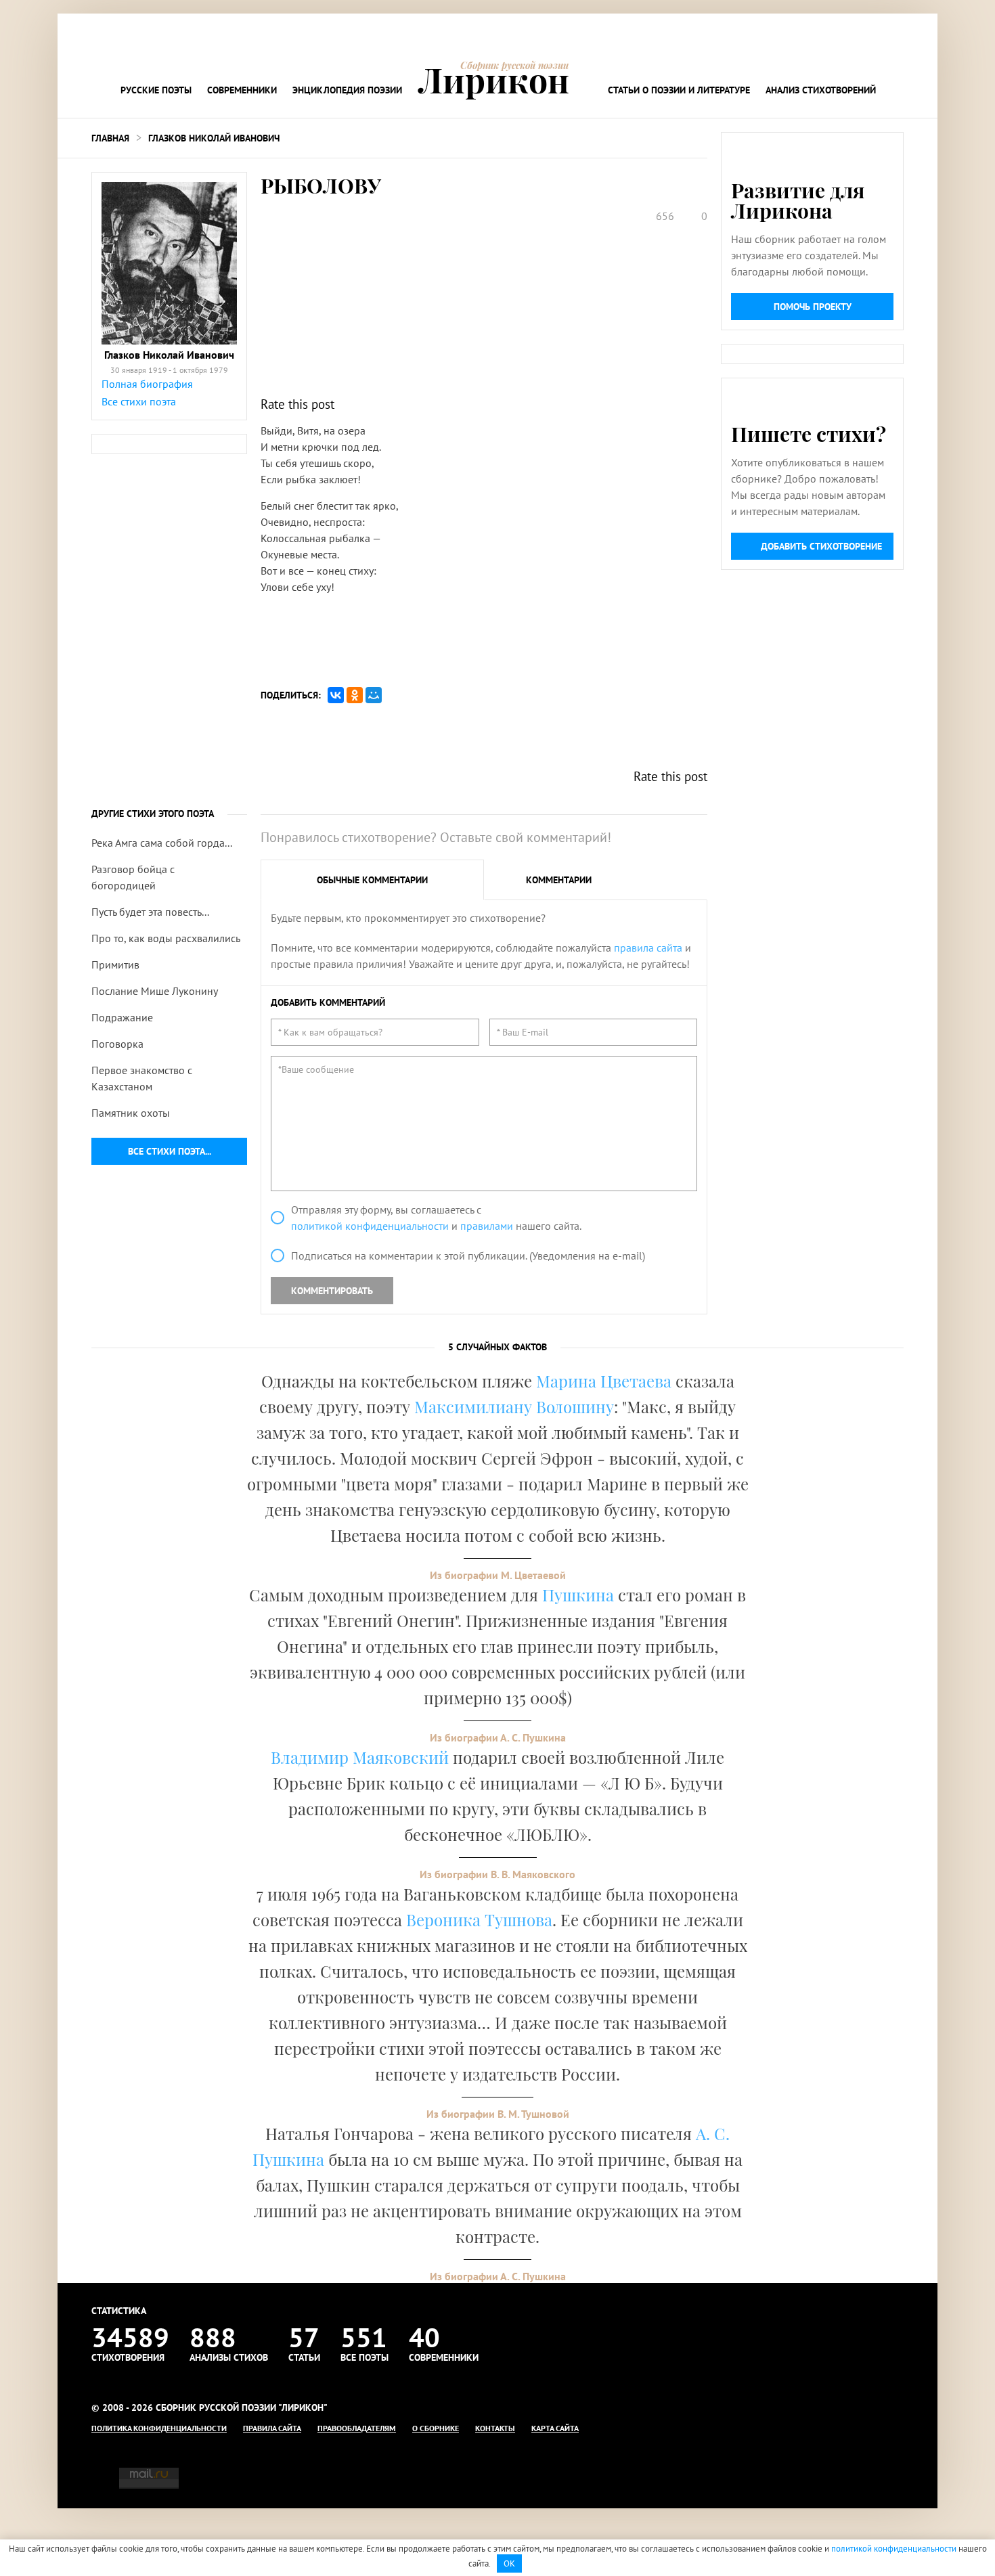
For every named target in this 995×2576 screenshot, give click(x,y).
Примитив (115, 964)
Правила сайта (272, 2428)
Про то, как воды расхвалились (166, 938)
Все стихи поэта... (170, 1151)
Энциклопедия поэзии (347, 90)
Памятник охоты (131, 1113)
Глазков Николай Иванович (214, 138)
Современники (242, 90)
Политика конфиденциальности (159, 2428)
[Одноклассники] (355, 695)
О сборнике (436, 2428)
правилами (487, 1226)
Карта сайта (555, 2428)
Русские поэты (156, 90)
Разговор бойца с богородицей (133, 877)
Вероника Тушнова (479, 1919)
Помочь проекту (813, 307)
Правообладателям (357, 2428)
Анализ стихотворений (821, 90)
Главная (110, 138)
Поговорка (117, 1044)
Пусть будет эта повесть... (150, 912)
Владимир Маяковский (360, 1757)
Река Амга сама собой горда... (162, 843)
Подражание (122, 1017)
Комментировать (332, 1291)
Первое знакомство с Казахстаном (142, 1078)
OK (509, 2563)
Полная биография (147, 384)
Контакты (495, 2428)
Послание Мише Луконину (155, 991)
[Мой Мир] (374, 695)
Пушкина (578, 1595)
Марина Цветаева (604, 1381)
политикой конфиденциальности (370, 1226)
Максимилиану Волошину (514, 1406)
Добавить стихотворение (821, 546)
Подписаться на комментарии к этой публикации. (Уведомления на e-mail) (468, 1256)
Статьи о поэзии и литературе (679, 90)
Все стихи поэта (139, 401)
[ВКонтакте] (336, 695)
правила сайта (648, 948)
